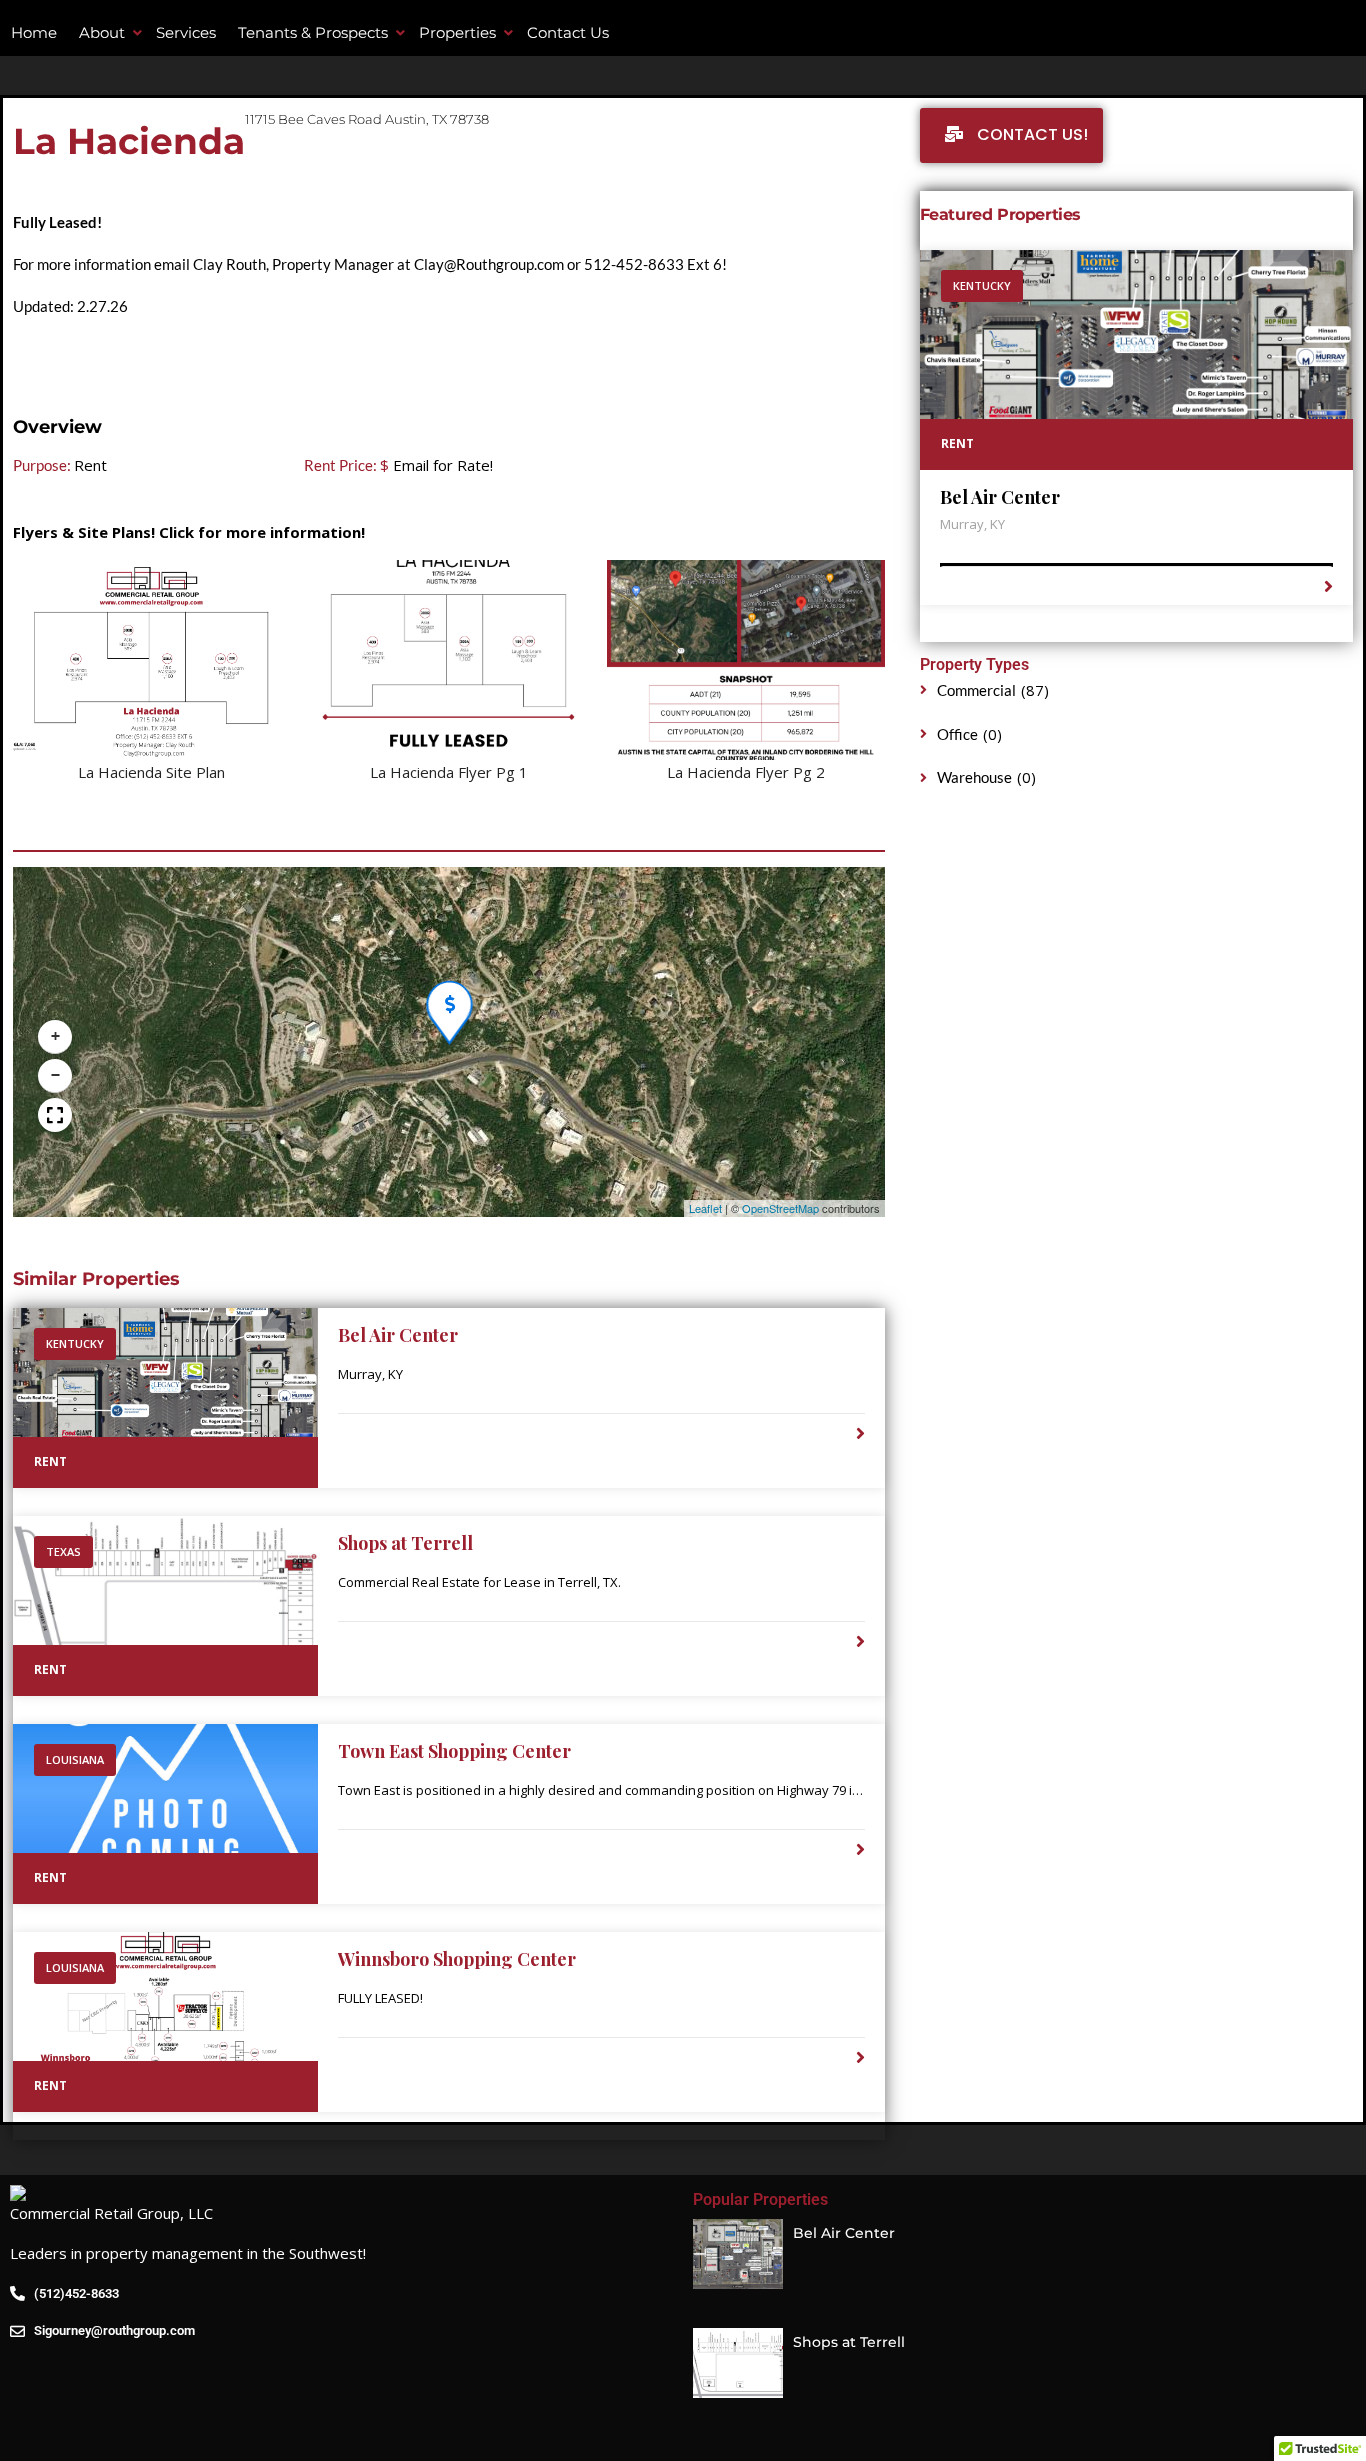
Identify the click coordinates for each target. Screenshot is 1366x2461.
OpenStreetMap (780, 1208)
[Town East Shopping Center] (165, 1814)
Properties (457, 32)
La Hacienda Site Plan (151, 772)
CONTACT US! (1030, 134)
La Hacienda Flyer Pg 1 (449, 772)
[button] (446, 999)
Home (34, 32)
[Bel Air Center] (165, 1398)
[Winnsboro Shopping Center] (165, 2022)
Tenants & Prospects (313, 32)
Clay (429, 264)
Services (186, 32)
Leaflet (705, 1208)
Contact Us (568, 32)
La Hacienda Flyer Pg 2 (746, 772)
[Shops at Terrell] (165, 1606)
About (102, 32)
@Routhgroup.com (504, 264)
